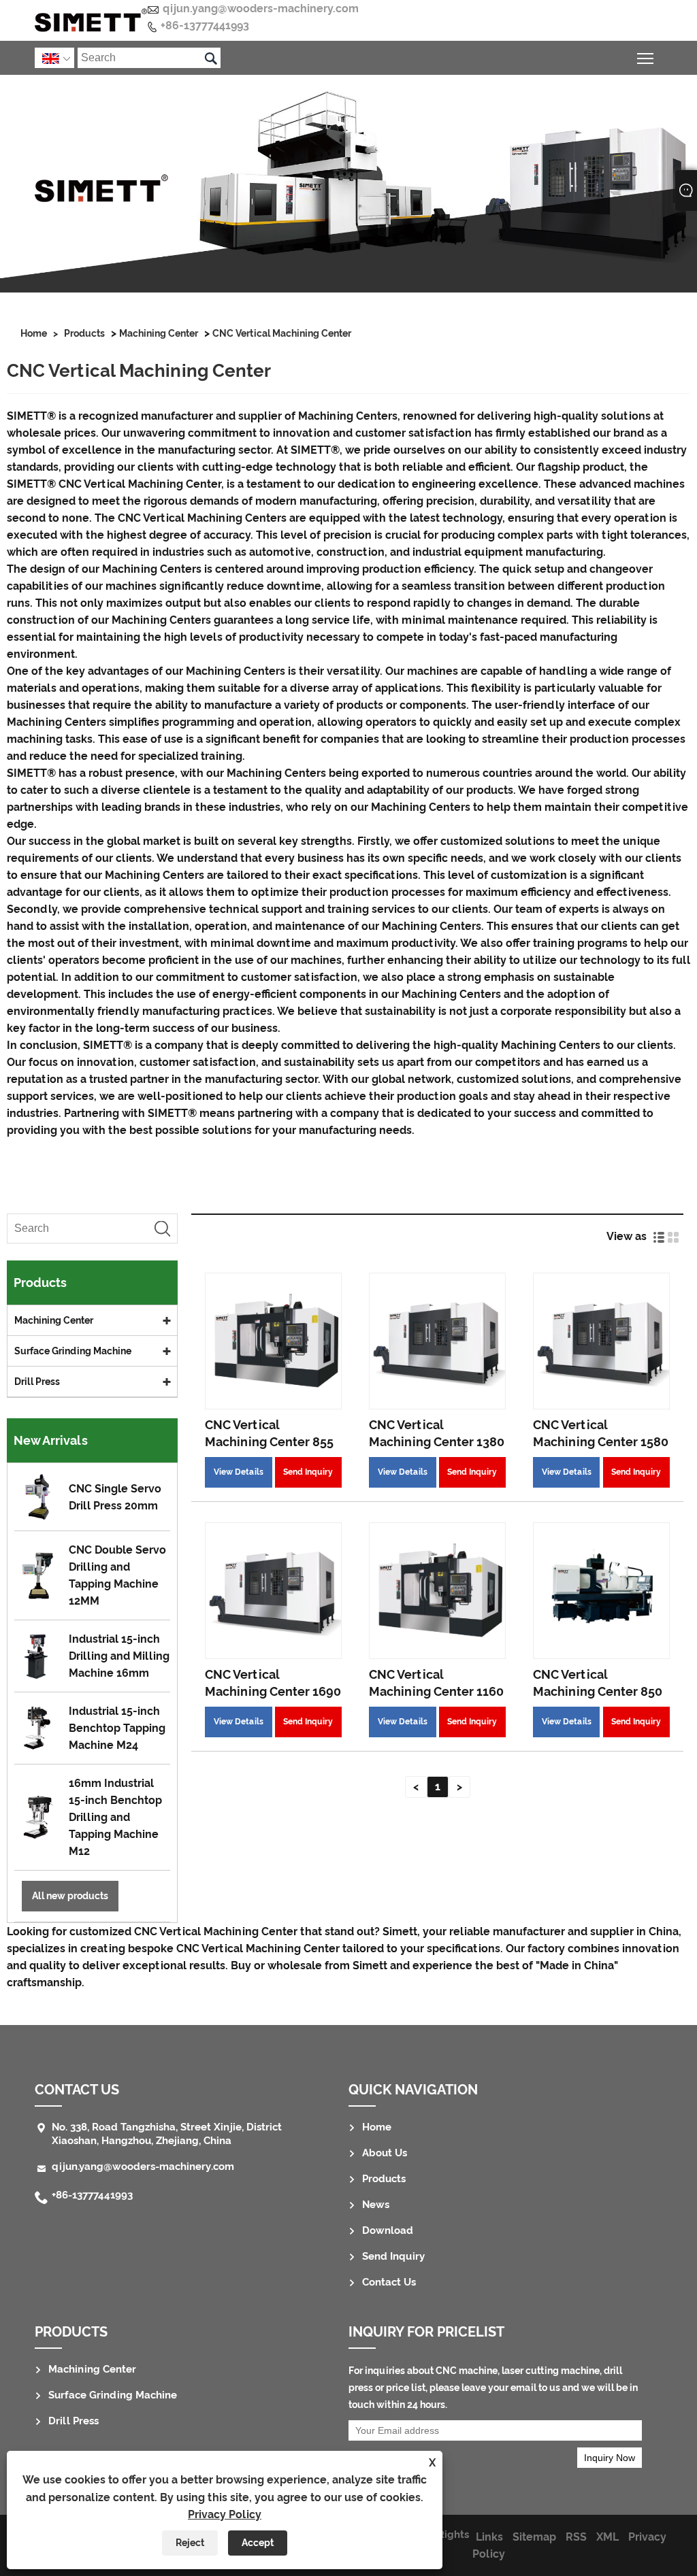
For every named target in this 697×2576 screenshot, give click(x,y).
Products (84, 333)
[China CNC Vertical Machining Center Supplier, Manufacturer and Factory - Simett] (91, 20)
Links (489, 2537)
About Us (385, 2153)
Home (34, 333)
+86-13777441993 (205, 26)
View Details (239, 1472)
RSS (576, 2537)
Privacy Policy (225, 2514)
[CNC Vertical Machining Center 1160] (437, 1591)
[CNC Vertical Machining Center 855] (273, 1341)
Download (388, 2230)
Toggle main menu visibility (646, 57)
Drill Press (37, 1382)
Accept (258, 2543)
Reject (190, 2543)
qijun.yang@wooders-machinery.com (261, 9)
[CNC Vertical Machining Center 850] (601, 1591)
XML (607, 2537)
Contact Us (389, 2282)
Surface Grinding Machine (73, 1351)
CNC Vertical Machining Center (282, 333)
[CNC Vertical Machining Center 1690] (273, 1591)
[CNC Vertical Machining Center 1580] (601, 1341)
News (376, 2205)
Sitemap (534, 2537)
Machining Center (159, 333)
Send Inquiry (308, 1472)
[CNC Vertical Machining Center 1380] (437, 1341)
